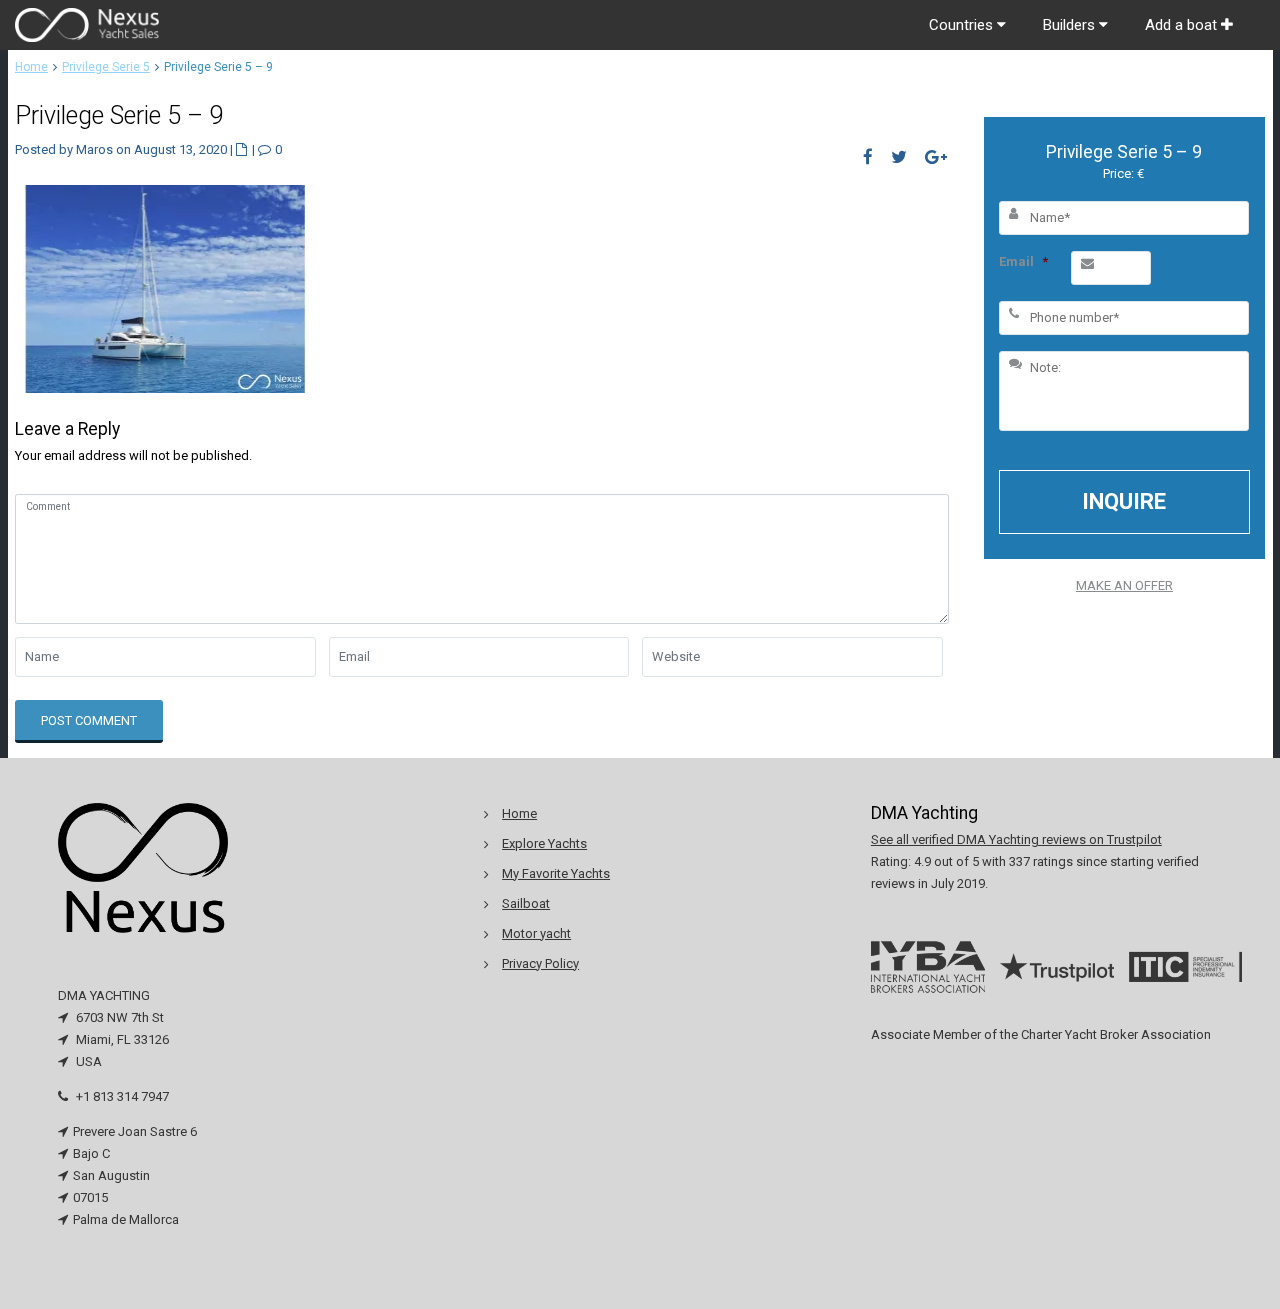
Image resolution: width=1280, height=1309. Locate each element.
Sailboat (526, 903)
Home (31, 67)
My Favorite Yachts (556, 873)
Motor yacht (536, 933)
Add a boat (1183, 25)
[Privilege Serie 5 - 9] (165, 287)
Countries (963, 25)
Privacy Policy (540, 963)
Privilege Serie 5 (106, 67)
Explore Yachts (544, 843)
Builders (1071, 25)
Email (1023, 261)
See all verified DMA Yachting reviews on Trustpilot (1016, 839)
